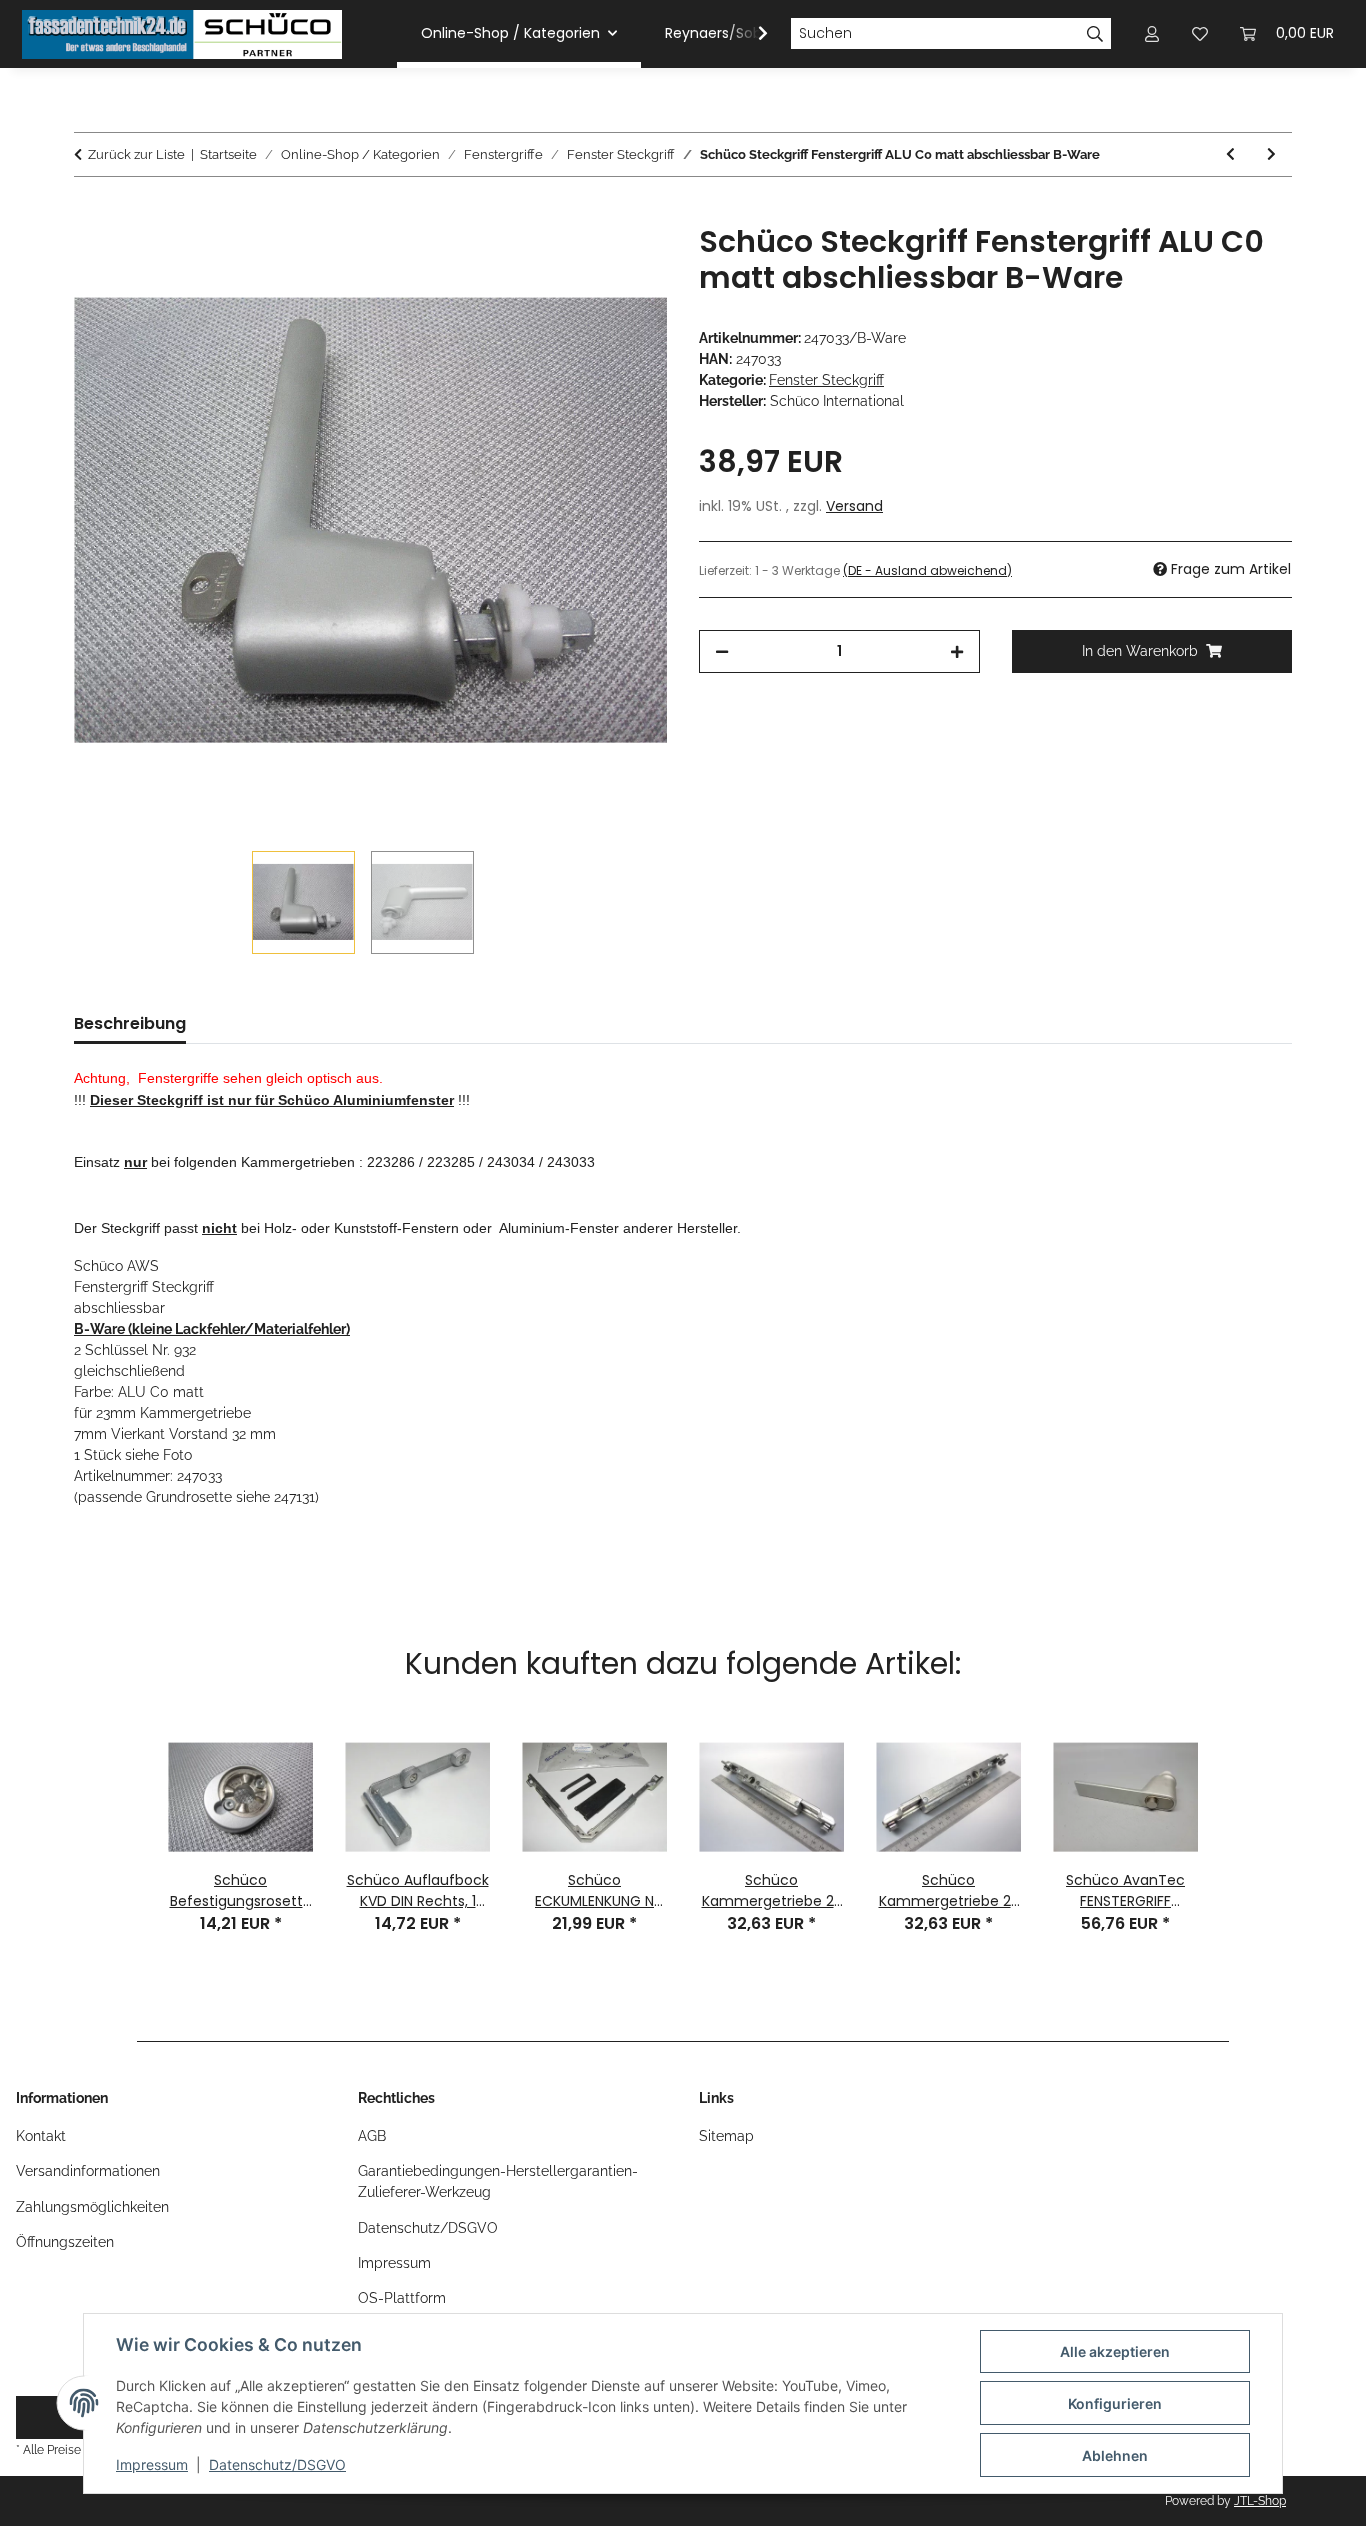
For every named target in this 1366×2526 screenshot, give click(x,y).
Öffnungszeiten (65, 2242)
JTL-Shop (1260, 2501)
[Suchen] (1095, 34)
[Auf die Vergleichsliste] (573, 262)
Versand (854, 506)
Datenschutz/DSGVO (277, 2464)
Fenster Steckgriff (826, 380)
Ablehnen (1115, 2455)
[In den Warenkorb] (90, 213)
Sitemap (726, 2136)
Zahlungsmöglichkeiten (92, 2207)
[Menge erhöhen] (957, 651)
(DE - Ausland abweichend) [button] (927, 570)
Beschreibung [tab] (130, 1023)
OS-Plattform (402, 2298)
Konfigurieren (1115, 2403)
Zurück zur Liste (136, 154)
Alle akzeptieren (1115, 2351)
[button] (750, 34)
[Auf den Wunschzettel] (625, 262)
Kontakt (41, 2136)
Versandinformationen (88, 2171)
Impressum (152, 2464)
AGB (372, 2136)
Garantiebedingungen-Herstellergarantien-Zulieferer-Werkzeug (498, 2181)
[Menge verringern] (722, 651)
